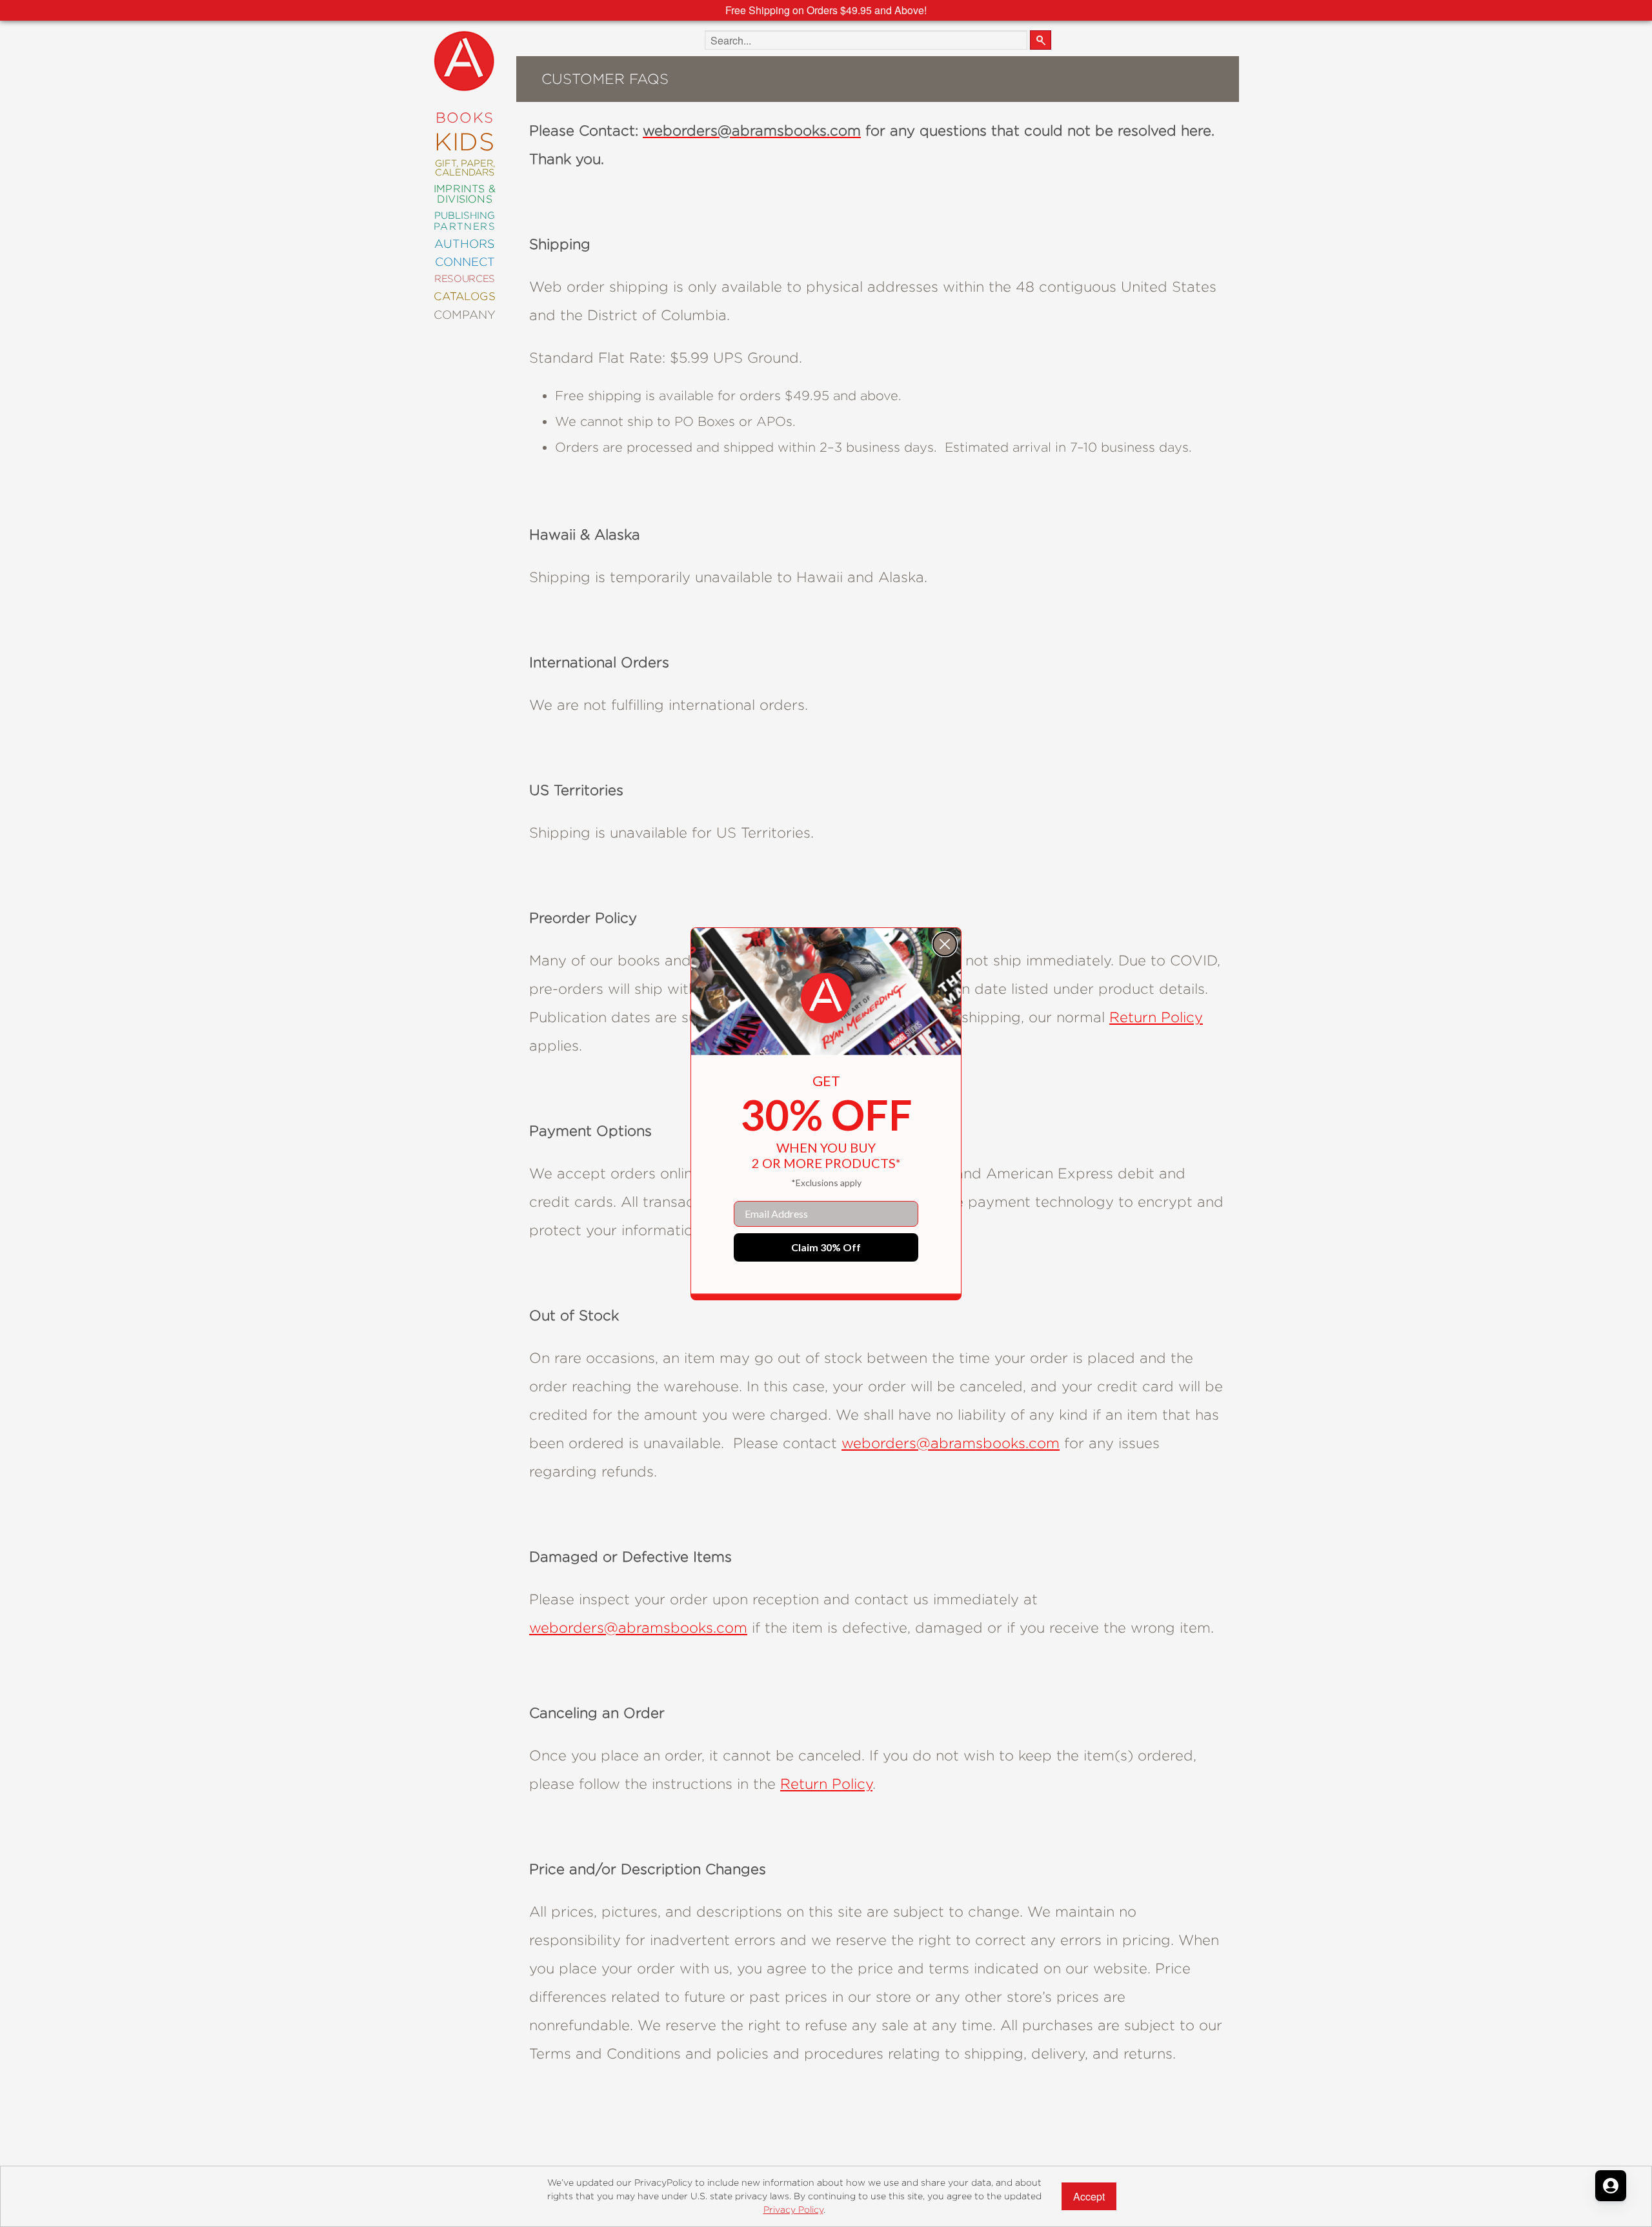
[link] (826, 998)
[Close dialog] (945, 944)
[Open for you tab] (1611, 2186)
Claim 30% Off (826, 1247)
